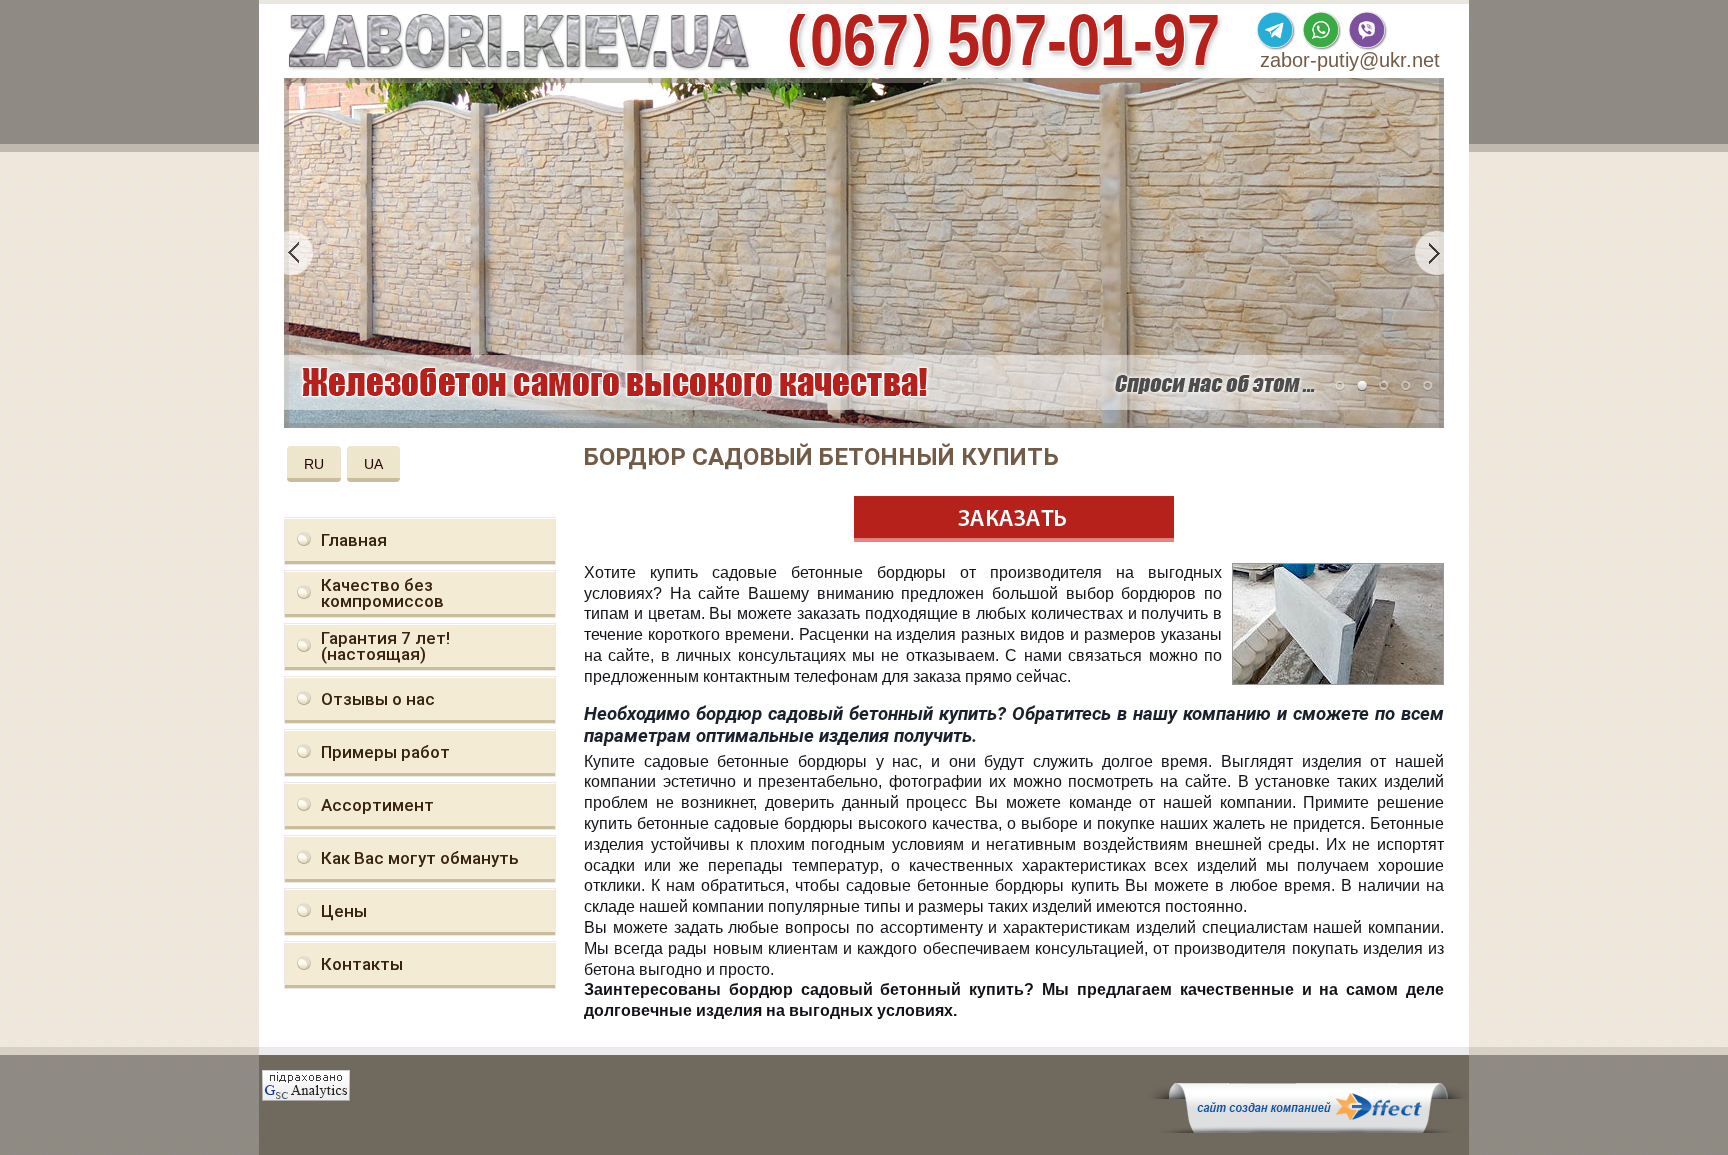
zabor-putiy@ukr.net (1350, 60)
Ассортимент (377, 805)
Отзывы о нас (378, 699)
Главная (354, 540)
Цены (344, 911)
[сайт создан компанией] (1308, 1128)
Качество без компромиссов (382, 593)
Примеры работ (385, 752)
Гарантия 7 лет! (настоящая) (385, 646)
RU (314, 464)
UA (373, 464)
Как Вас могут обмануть (420, 858)
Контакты (362, 964)
